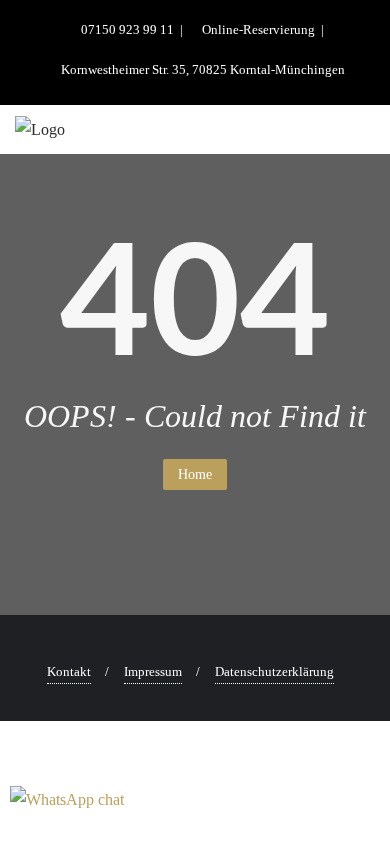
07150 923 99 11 (127, 29)
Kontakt (69, 671)
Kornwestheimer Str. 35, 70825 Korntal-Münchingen (201, 69)
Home (195, 474)
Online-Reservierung (258, 29)
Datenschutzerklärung (274, 671)
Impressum (153, 671)
